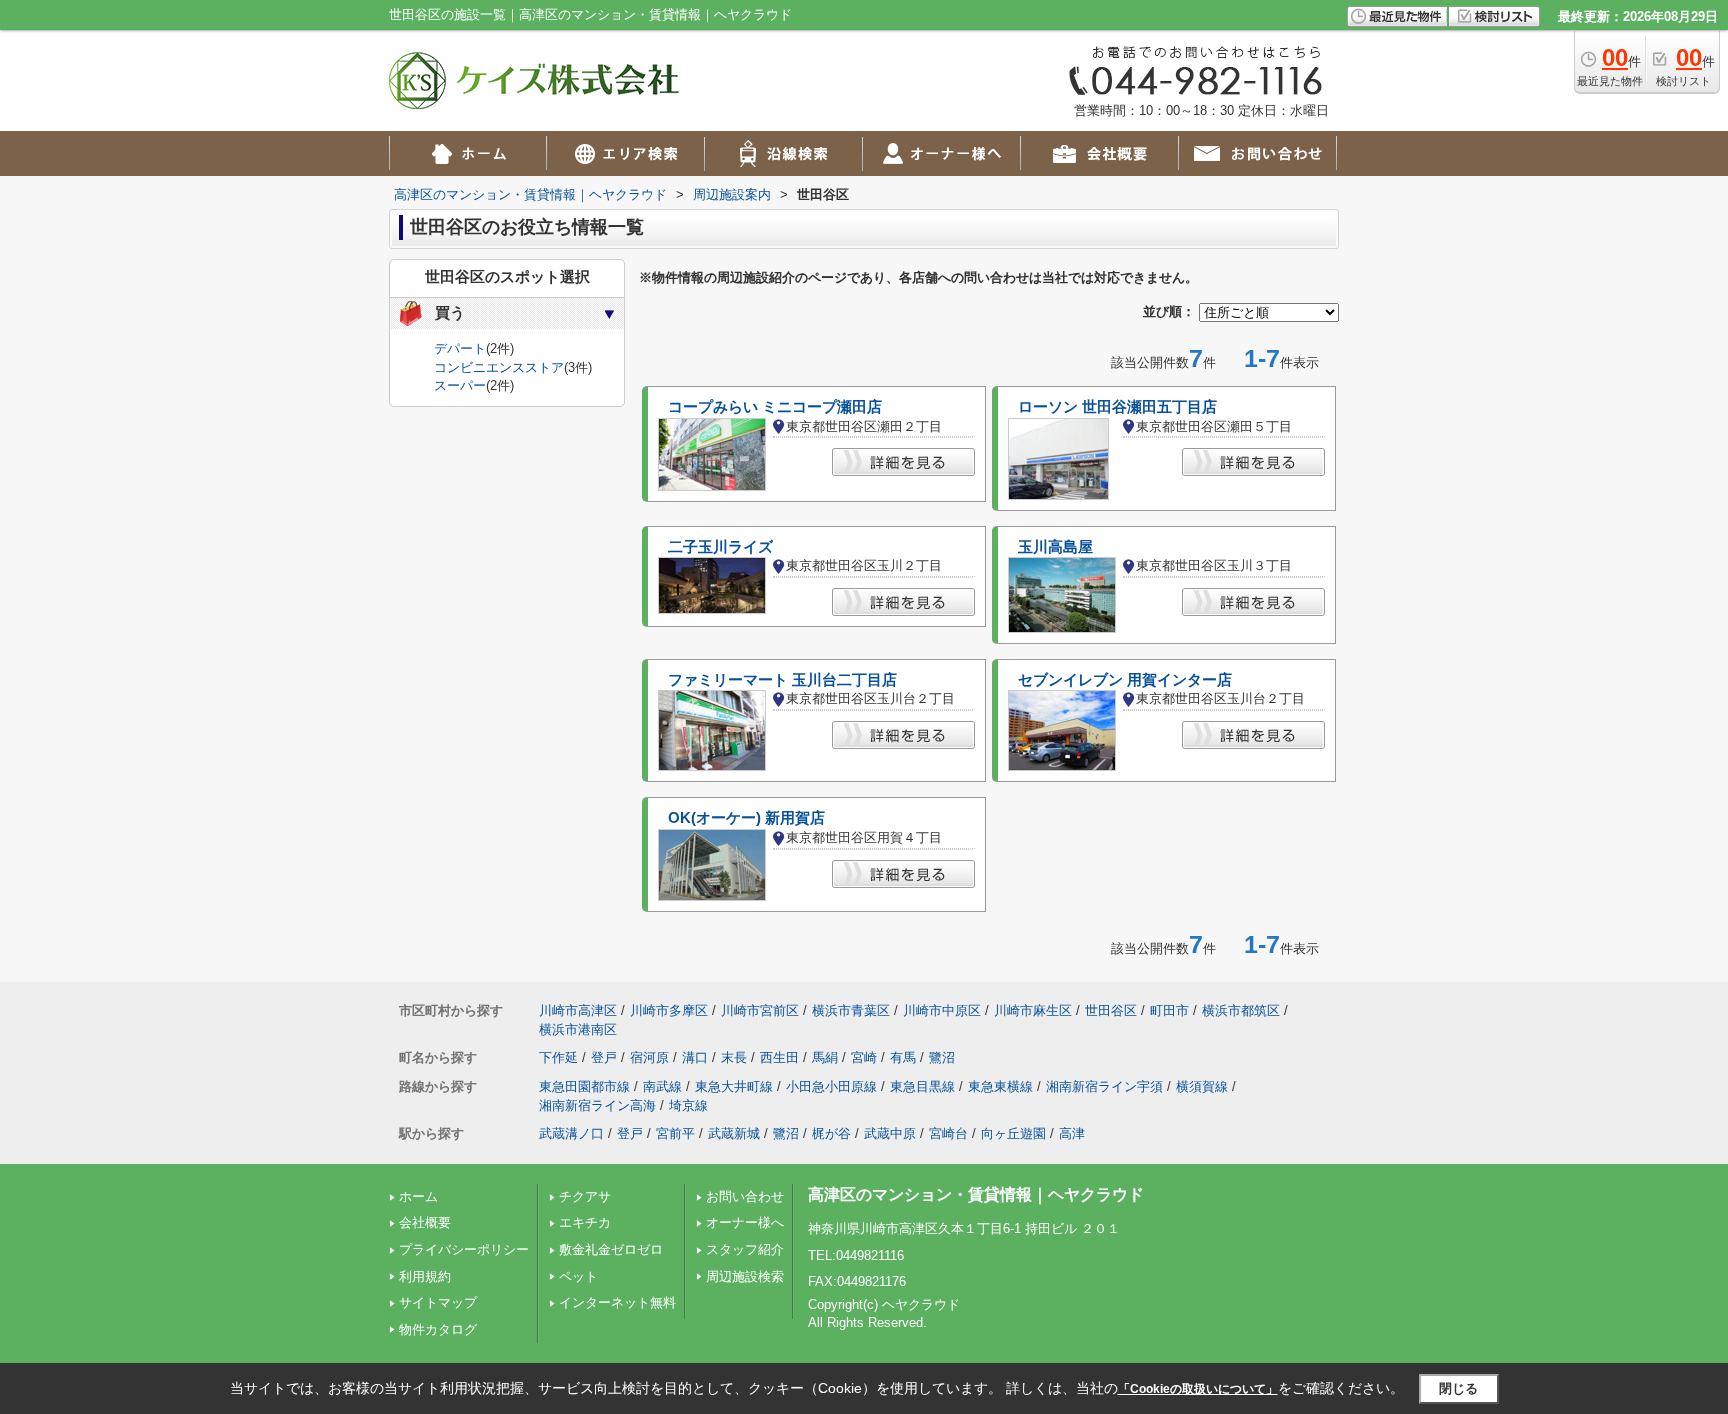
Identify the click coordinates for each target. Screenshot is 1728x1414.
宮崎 (864, 1057)
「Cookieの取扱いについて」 (1198, 1389)
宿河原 (649, 1057)
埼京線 (688, 1105)
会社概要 (425, 1222)
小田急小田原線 (831, 1086)
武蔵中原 (890, 1133)
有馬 (903, 1057)
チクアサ (585, 1196)
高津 (1072, 1133)
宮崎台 (948, 1133)
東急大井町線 (734, 1086)
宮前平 (675, 1133)
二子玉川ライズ (720, 547)
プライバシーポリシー (464, 1249)
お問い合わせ (745, 1196)
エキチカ (585, 1222)
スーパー (460, 385)
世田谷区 (1111, 1010)
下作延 (558, 1057)
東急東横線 (1000, 1086)
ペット (578, 1276)
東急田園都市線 (584, 1086)
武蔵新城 (734, 1133)
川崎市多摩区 (669, 1010)
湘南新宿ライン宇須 (1104, 1086)
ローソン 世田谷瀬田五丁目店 (1117, 407)
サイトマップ (438, 1302)
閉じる (1458, 1388)
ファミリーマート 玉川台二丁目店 (782, 680)
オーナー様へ (745, 1222)
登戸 (604, 1057)
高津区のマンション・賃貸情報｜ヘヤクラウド (976, 1194)
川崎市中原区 (942, 1010)
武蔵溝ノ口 (571, 1133)
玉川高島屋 (1055, 547)
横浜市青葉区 (851, 1010)
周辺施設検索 (745, 1276)
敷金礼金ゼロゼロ (611, 1249)
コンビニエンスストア (499, 367)
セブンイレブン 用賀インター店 (1125, 680)
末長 (734, 1057)
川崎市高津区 (578, 1010)
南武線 (662, 1086)
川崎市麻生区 (1033, 1010)
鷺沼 (942, 1057)
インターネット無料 (617, 1302)
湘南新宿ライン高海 (597, 1105)
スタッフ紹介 (745, 1249)
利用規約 (425, 1276)
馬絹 (825, 1057)
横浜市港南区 (578, 1029)
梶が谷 (831, 1133)
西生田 (779, 1057)
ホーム (418, 1196)
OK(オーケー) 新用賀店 (746, 818)
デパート (460, 348)
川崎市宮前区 (760, 1010)
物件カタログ (438, 1329)
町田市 (1169, 1010)
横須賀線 (1202, 1086)
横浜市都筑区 (1241, 1010)
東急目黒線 (922, 1086)
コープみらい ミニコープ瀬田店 (775, 407)
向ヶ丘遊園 (1013, 1133)
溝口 (695, 1057)
